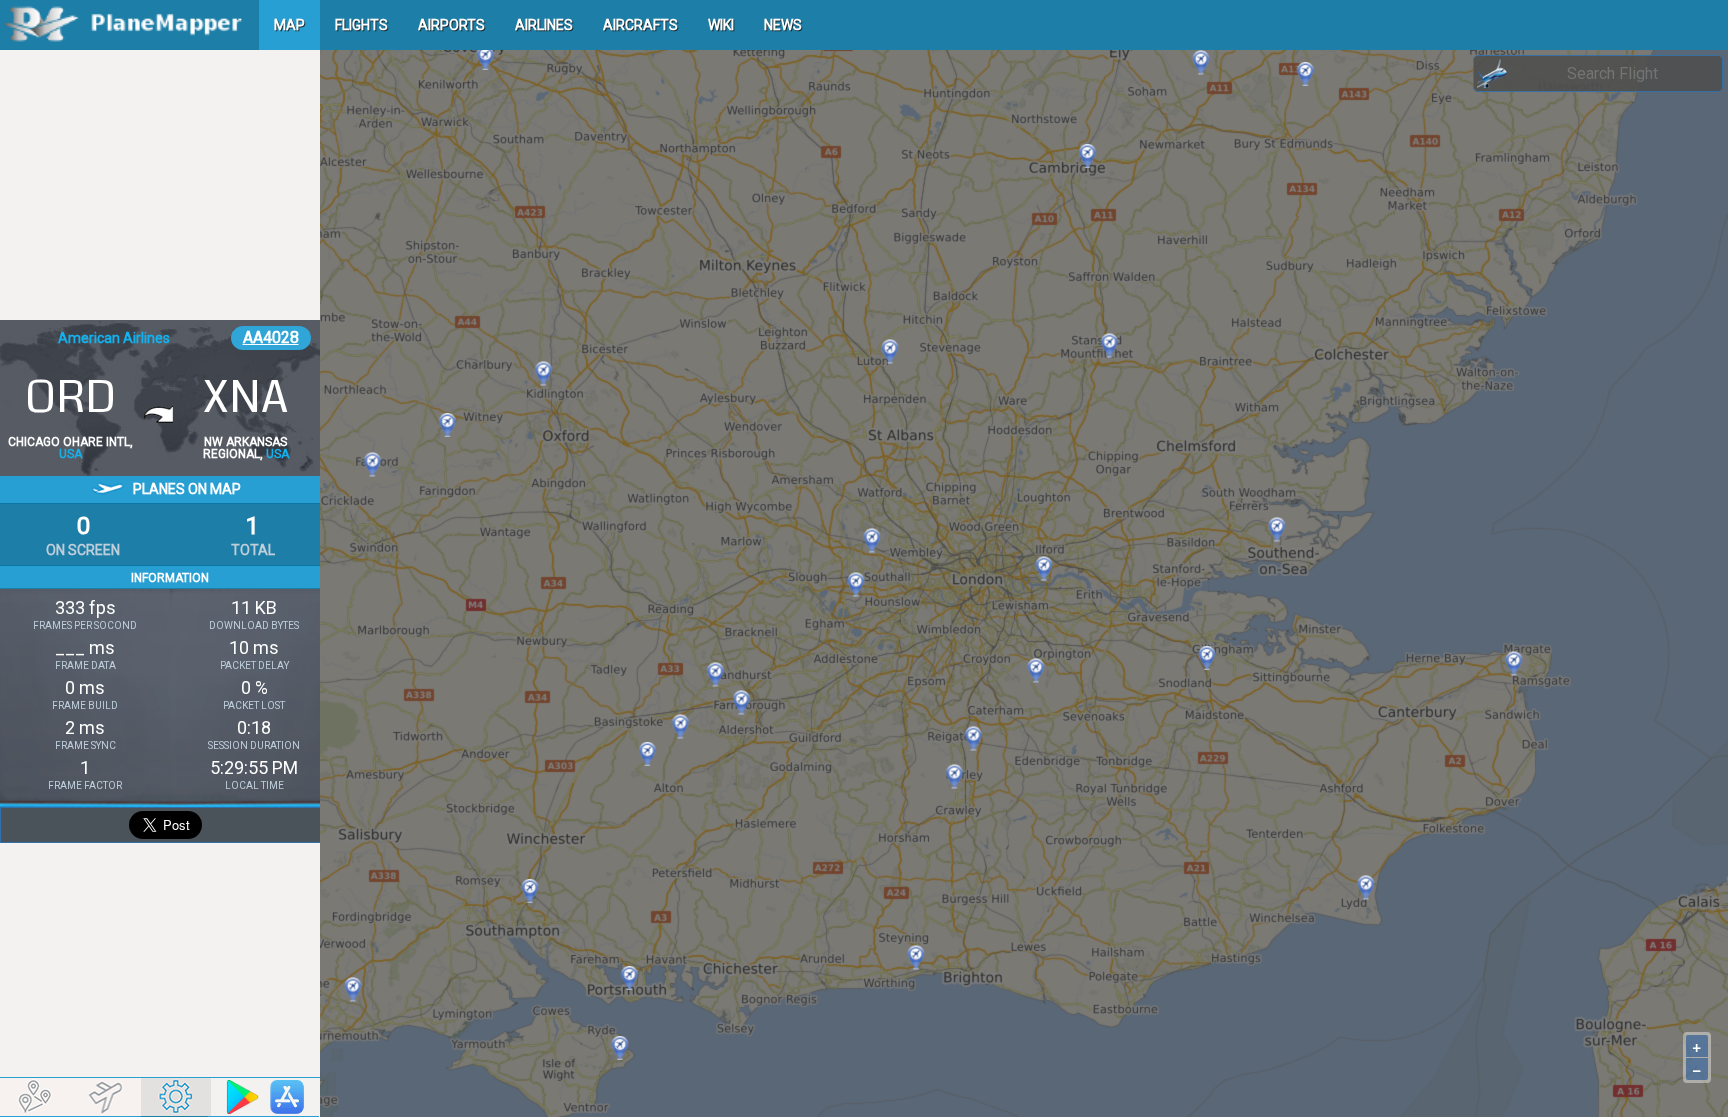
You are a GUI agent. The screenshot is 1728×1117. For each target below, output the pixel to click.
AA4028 (271, 337)
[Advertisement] (160, 185)
